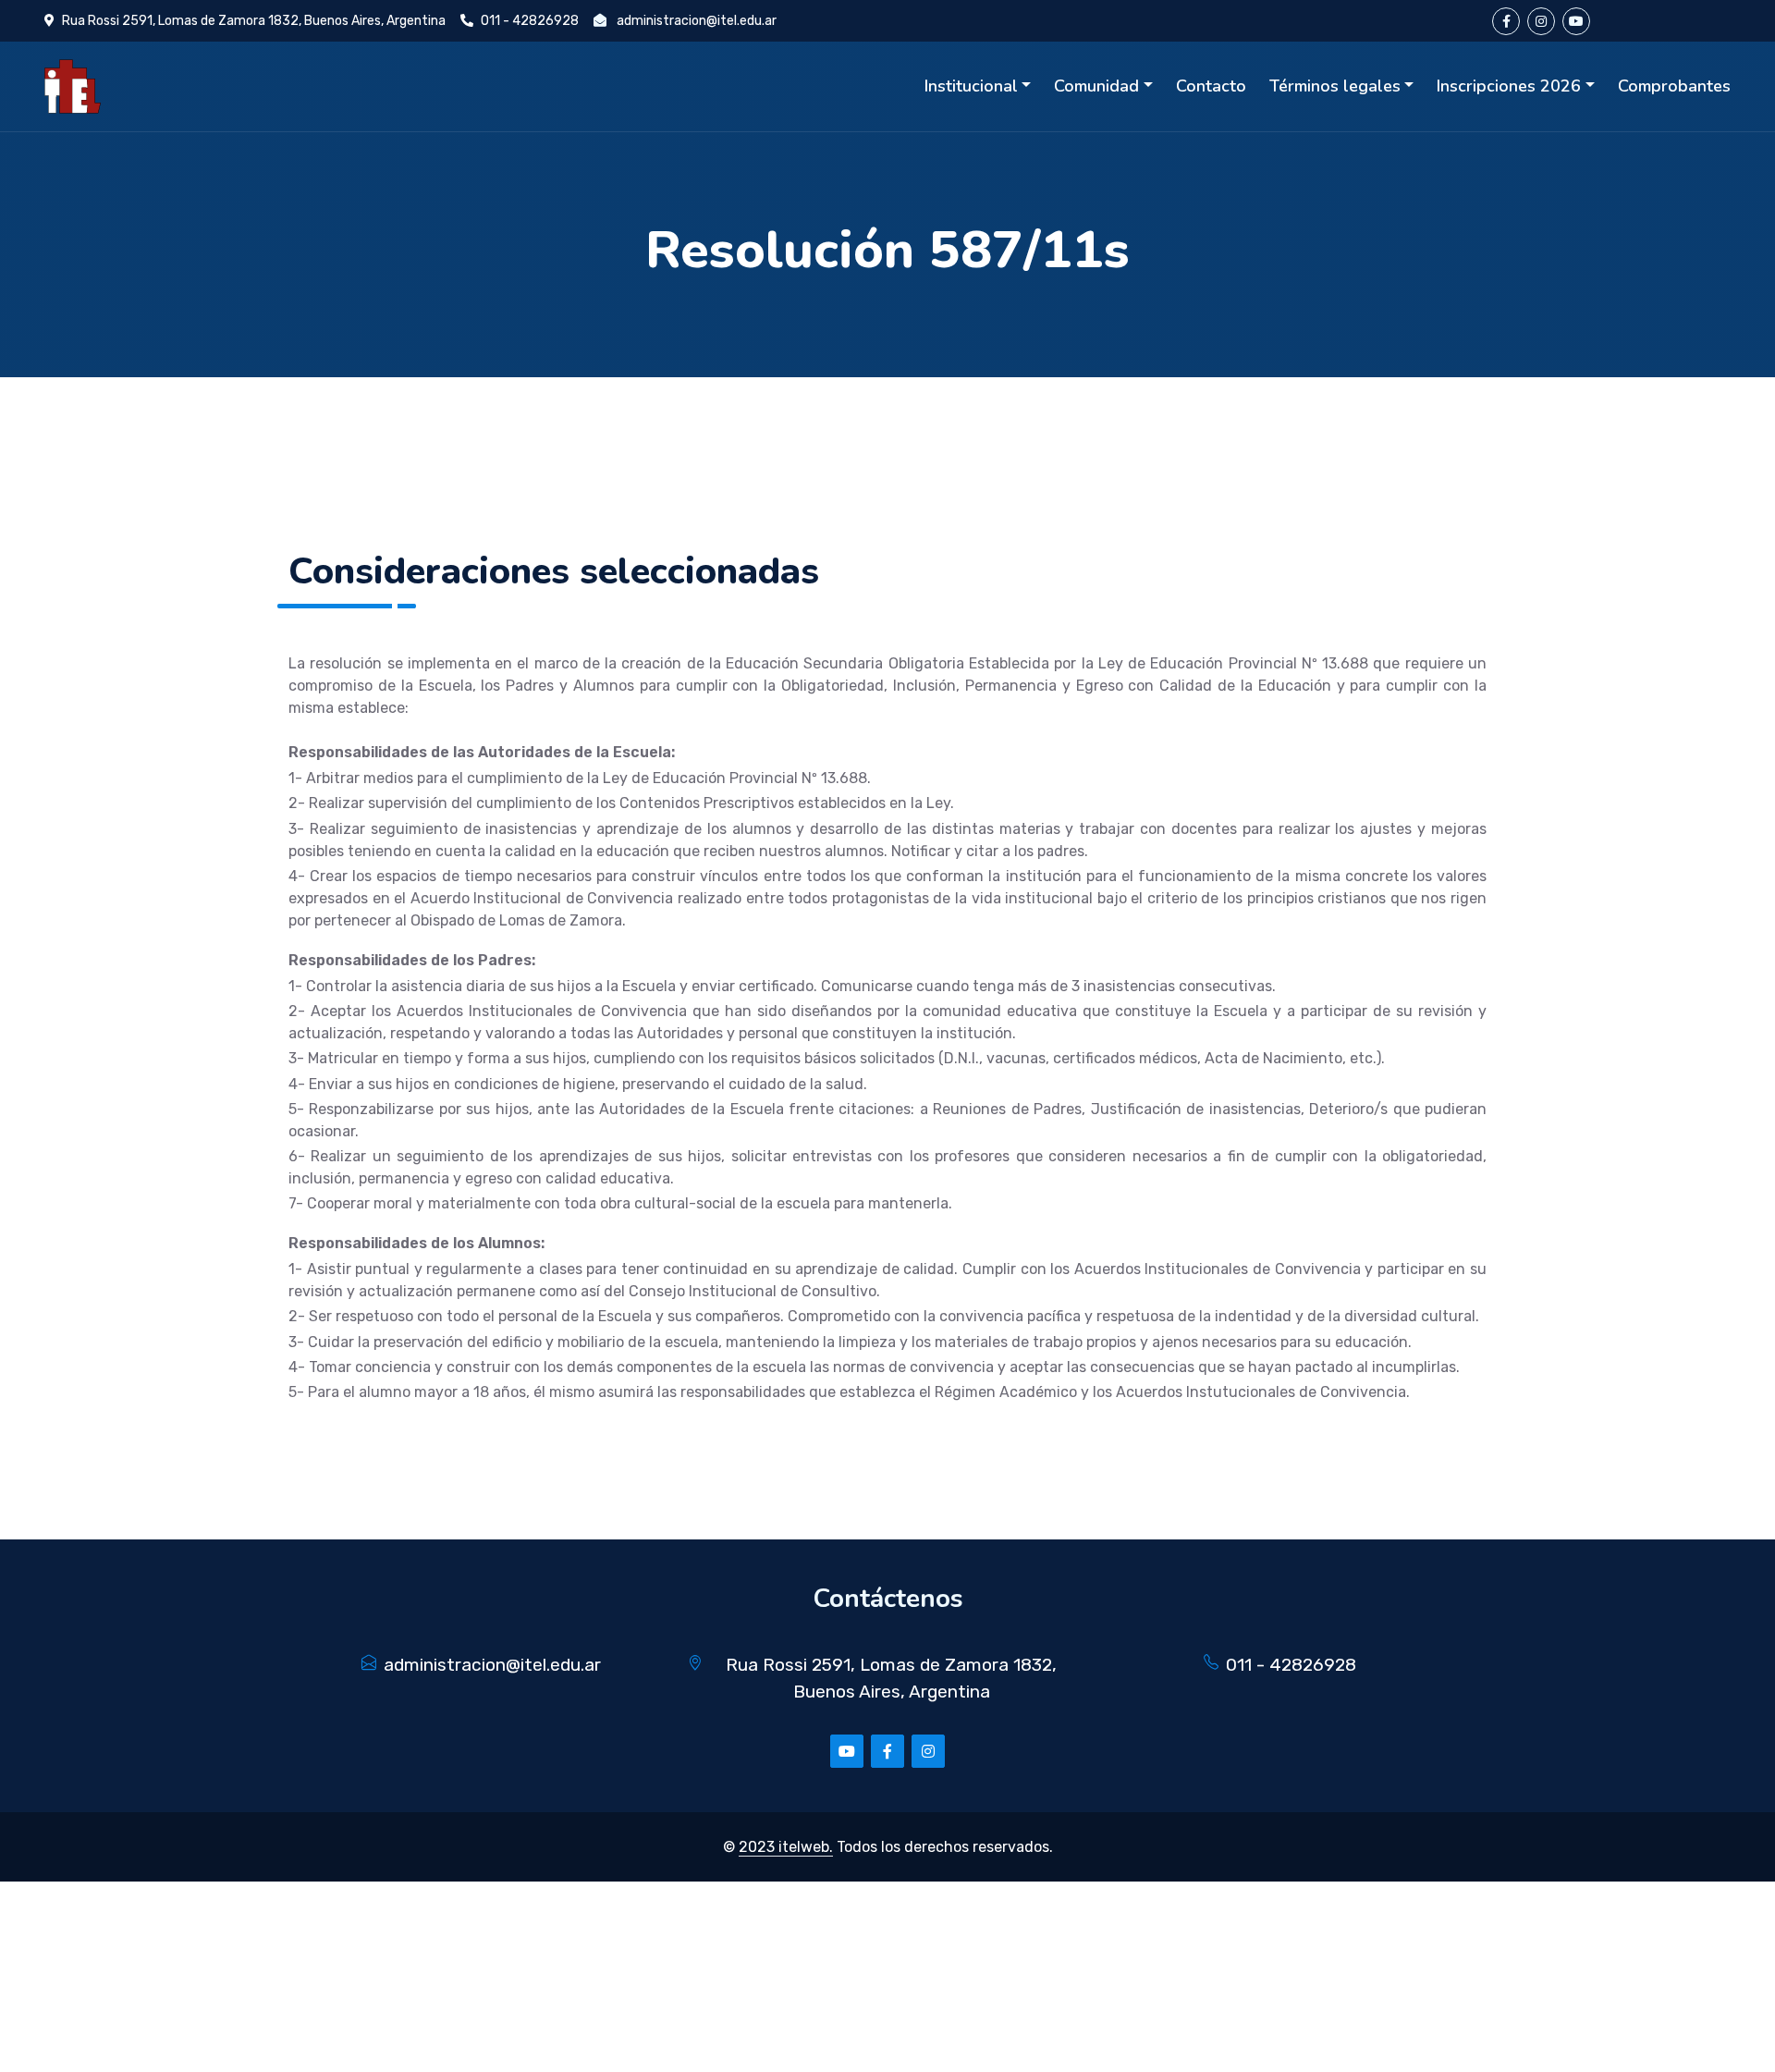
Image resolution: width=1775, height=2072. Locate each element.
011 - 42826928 (530, 21)
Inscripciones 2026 (1509, 86)
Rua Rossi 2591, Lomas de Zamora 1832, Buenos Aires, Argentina (254, 21)
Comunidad (1096, 86)
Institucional (971, 86)
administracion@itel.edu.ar (697, 21)
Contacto (1211, 86)
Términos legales (1335, 86)
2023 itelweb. (786, 1847)
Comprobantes (1674, 86)
